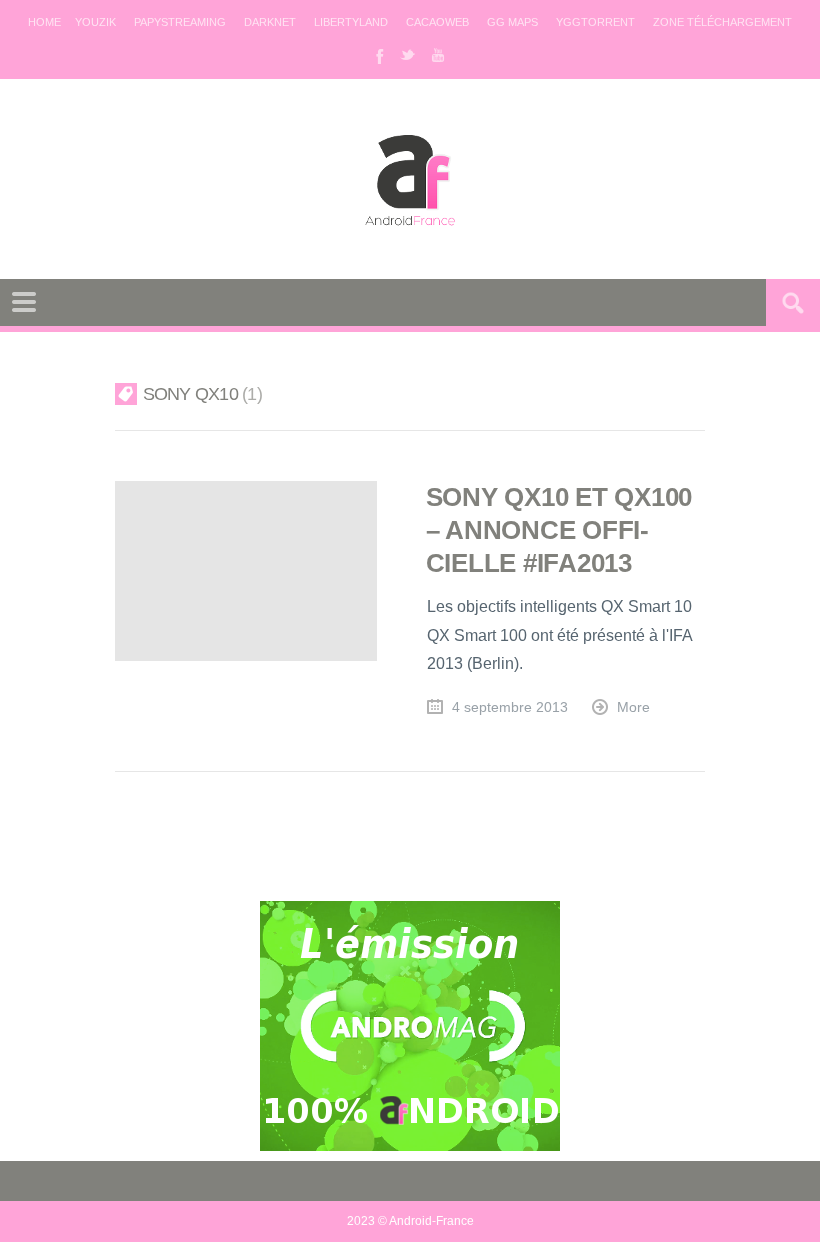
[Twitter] (408, 55)
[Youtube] (438, 55)
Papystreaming (180, 22)
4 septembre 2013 (510, 707)
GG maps (512, 22)
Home (44, 22)
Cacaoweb (437, 22)
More (633, 707)
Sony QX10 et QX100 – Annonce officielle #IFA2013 (559, 530)
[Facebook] (378, 55)
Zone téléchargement (722, 22)
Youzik (95, 22)
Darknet (270, 22)
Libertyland (351, 22)
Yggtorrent (595, 22)
